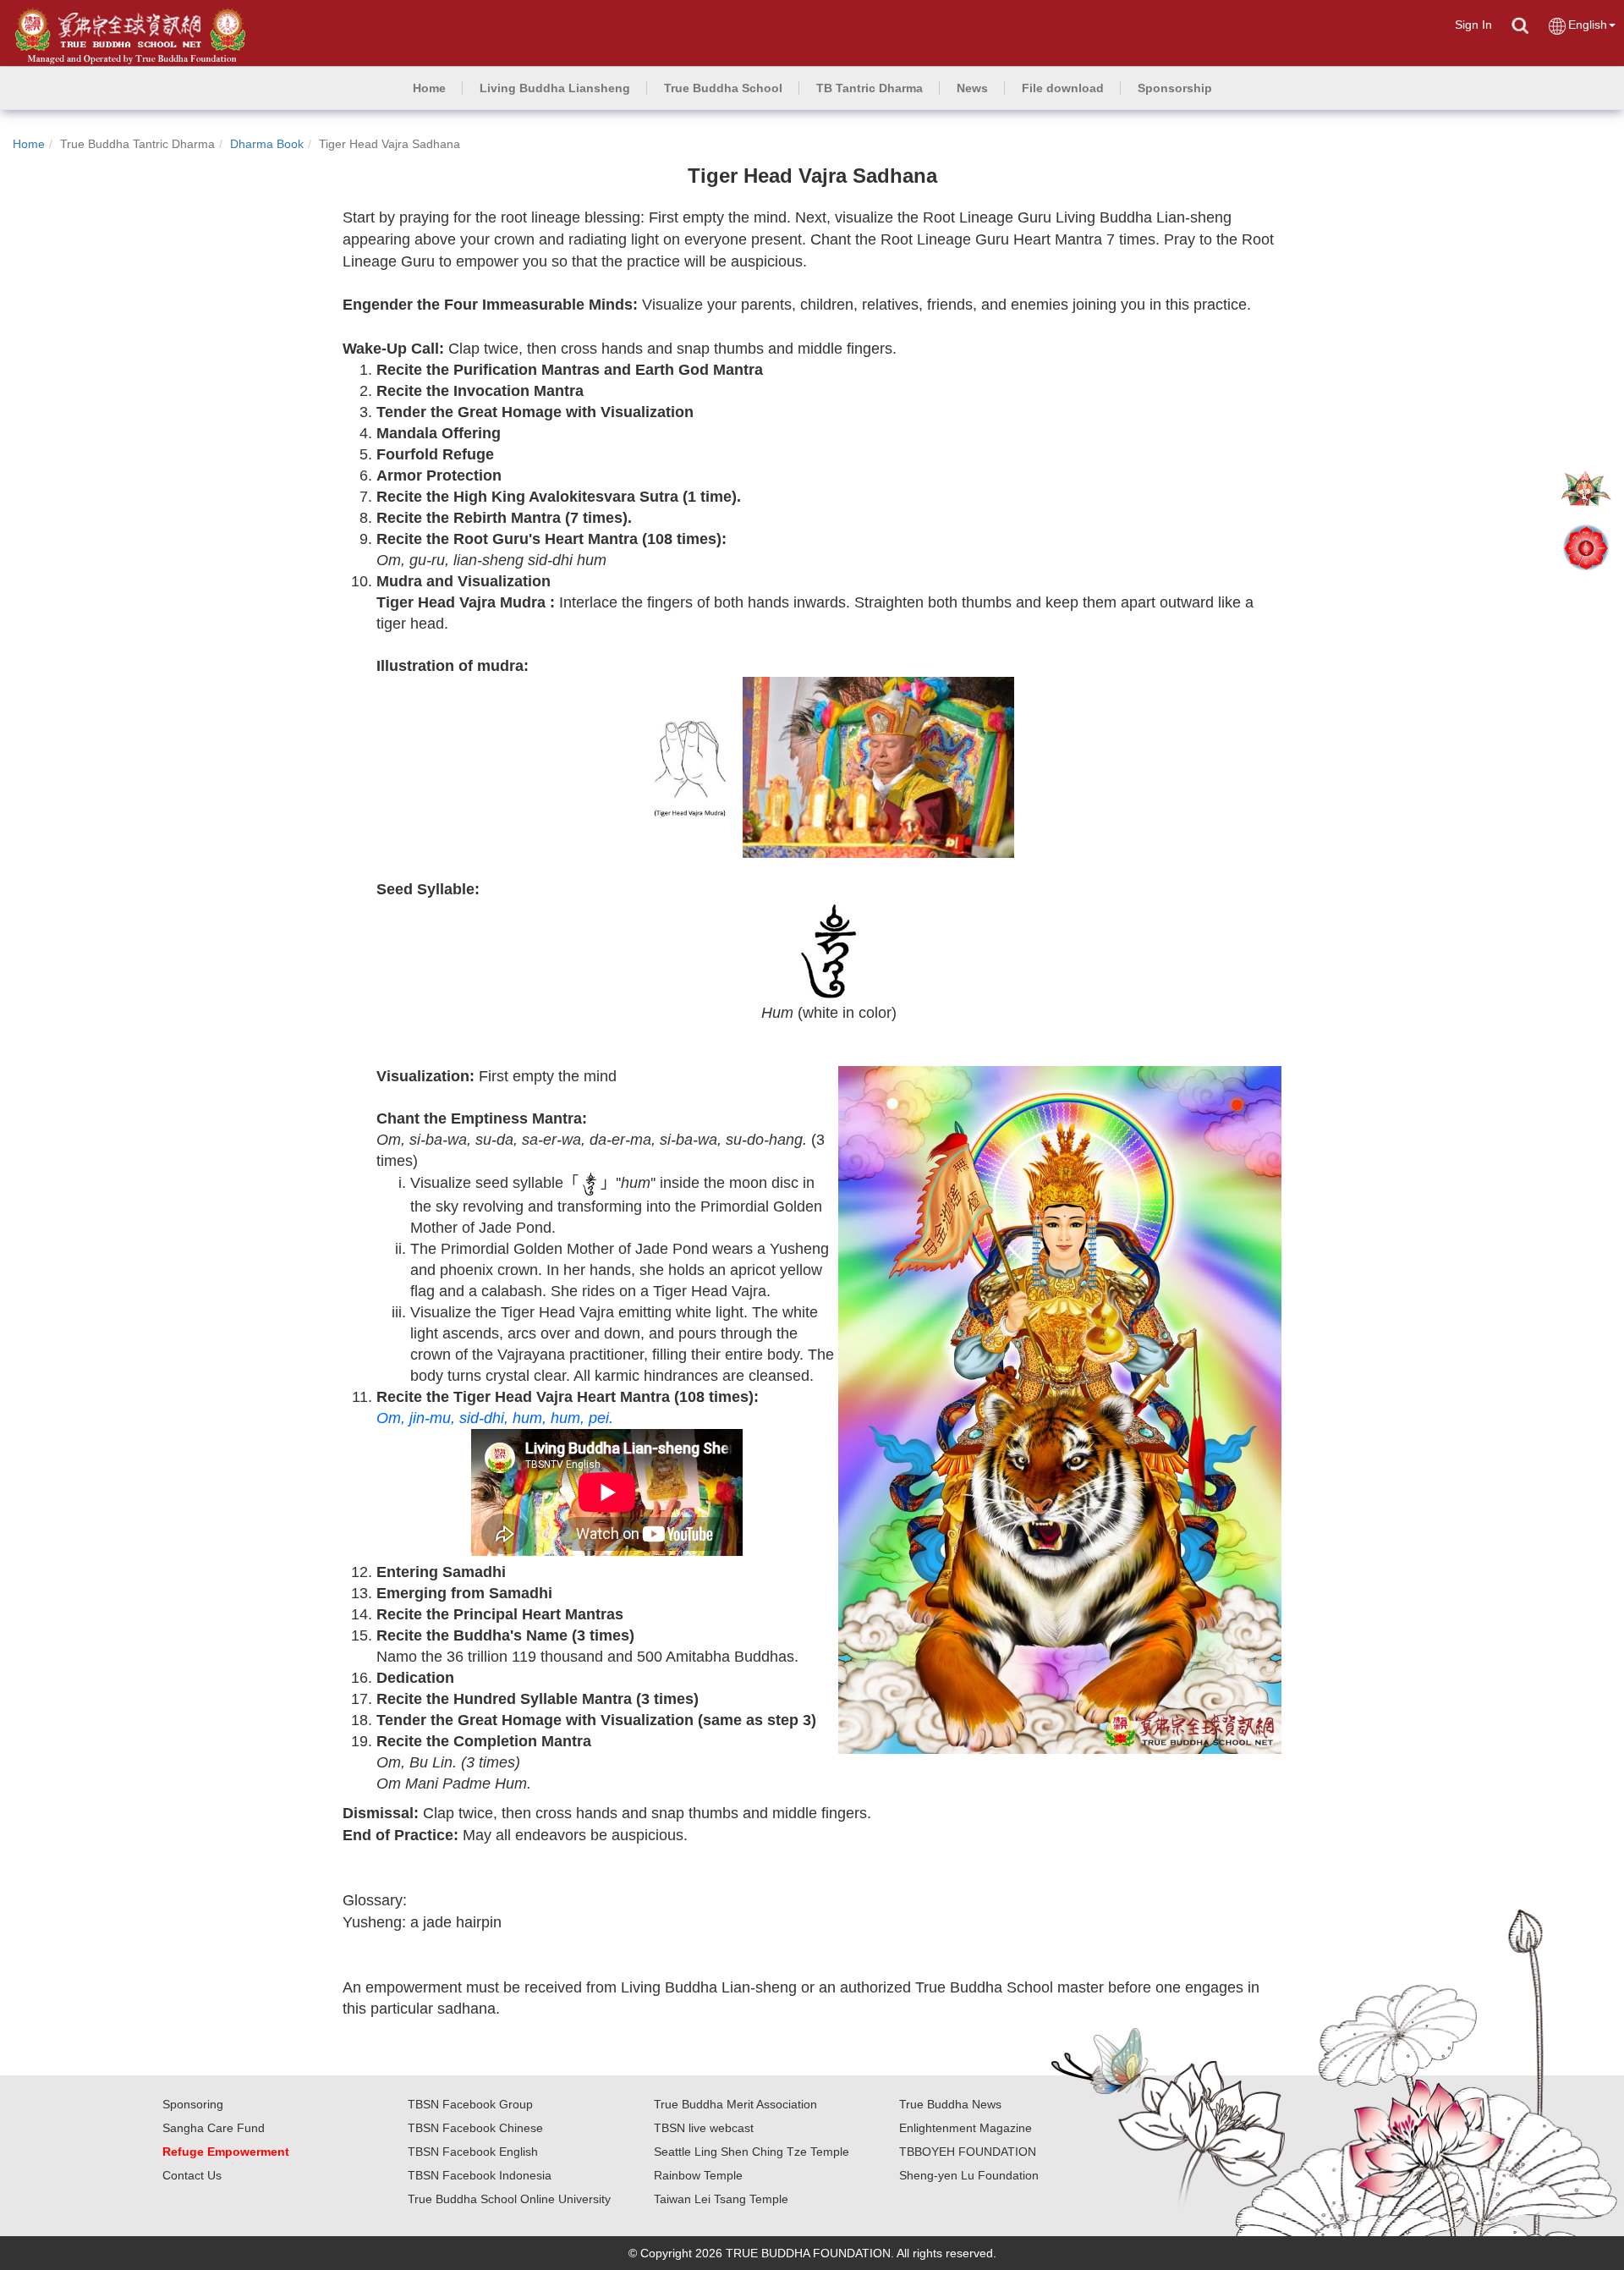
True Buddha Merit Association (735, 2104)
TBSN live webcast (704, 2128)
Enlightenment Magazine (966, 2128)
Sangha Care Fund (214, 2128)
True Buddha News (950, 2104)
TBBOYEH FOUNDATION (968, 2152)
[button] (555, 88)
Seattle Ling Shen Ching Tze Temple (752, 2152)
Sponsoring (193, 2104)
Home (29, 144)
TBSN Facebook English (473, 2152)
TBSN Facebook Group (470, 2104)
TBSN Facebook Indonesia (480, 2175)
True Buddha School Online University (509, 2199)
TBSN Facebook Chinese (475, 2128)
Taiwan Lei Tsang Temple (721, 2199)
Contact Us (192, 2175)
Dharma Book (267, 144)
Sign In (1473, 25)
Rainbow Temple (698, 2175)
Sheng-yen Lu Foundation (969, 2175)
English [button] (1588, 25)
